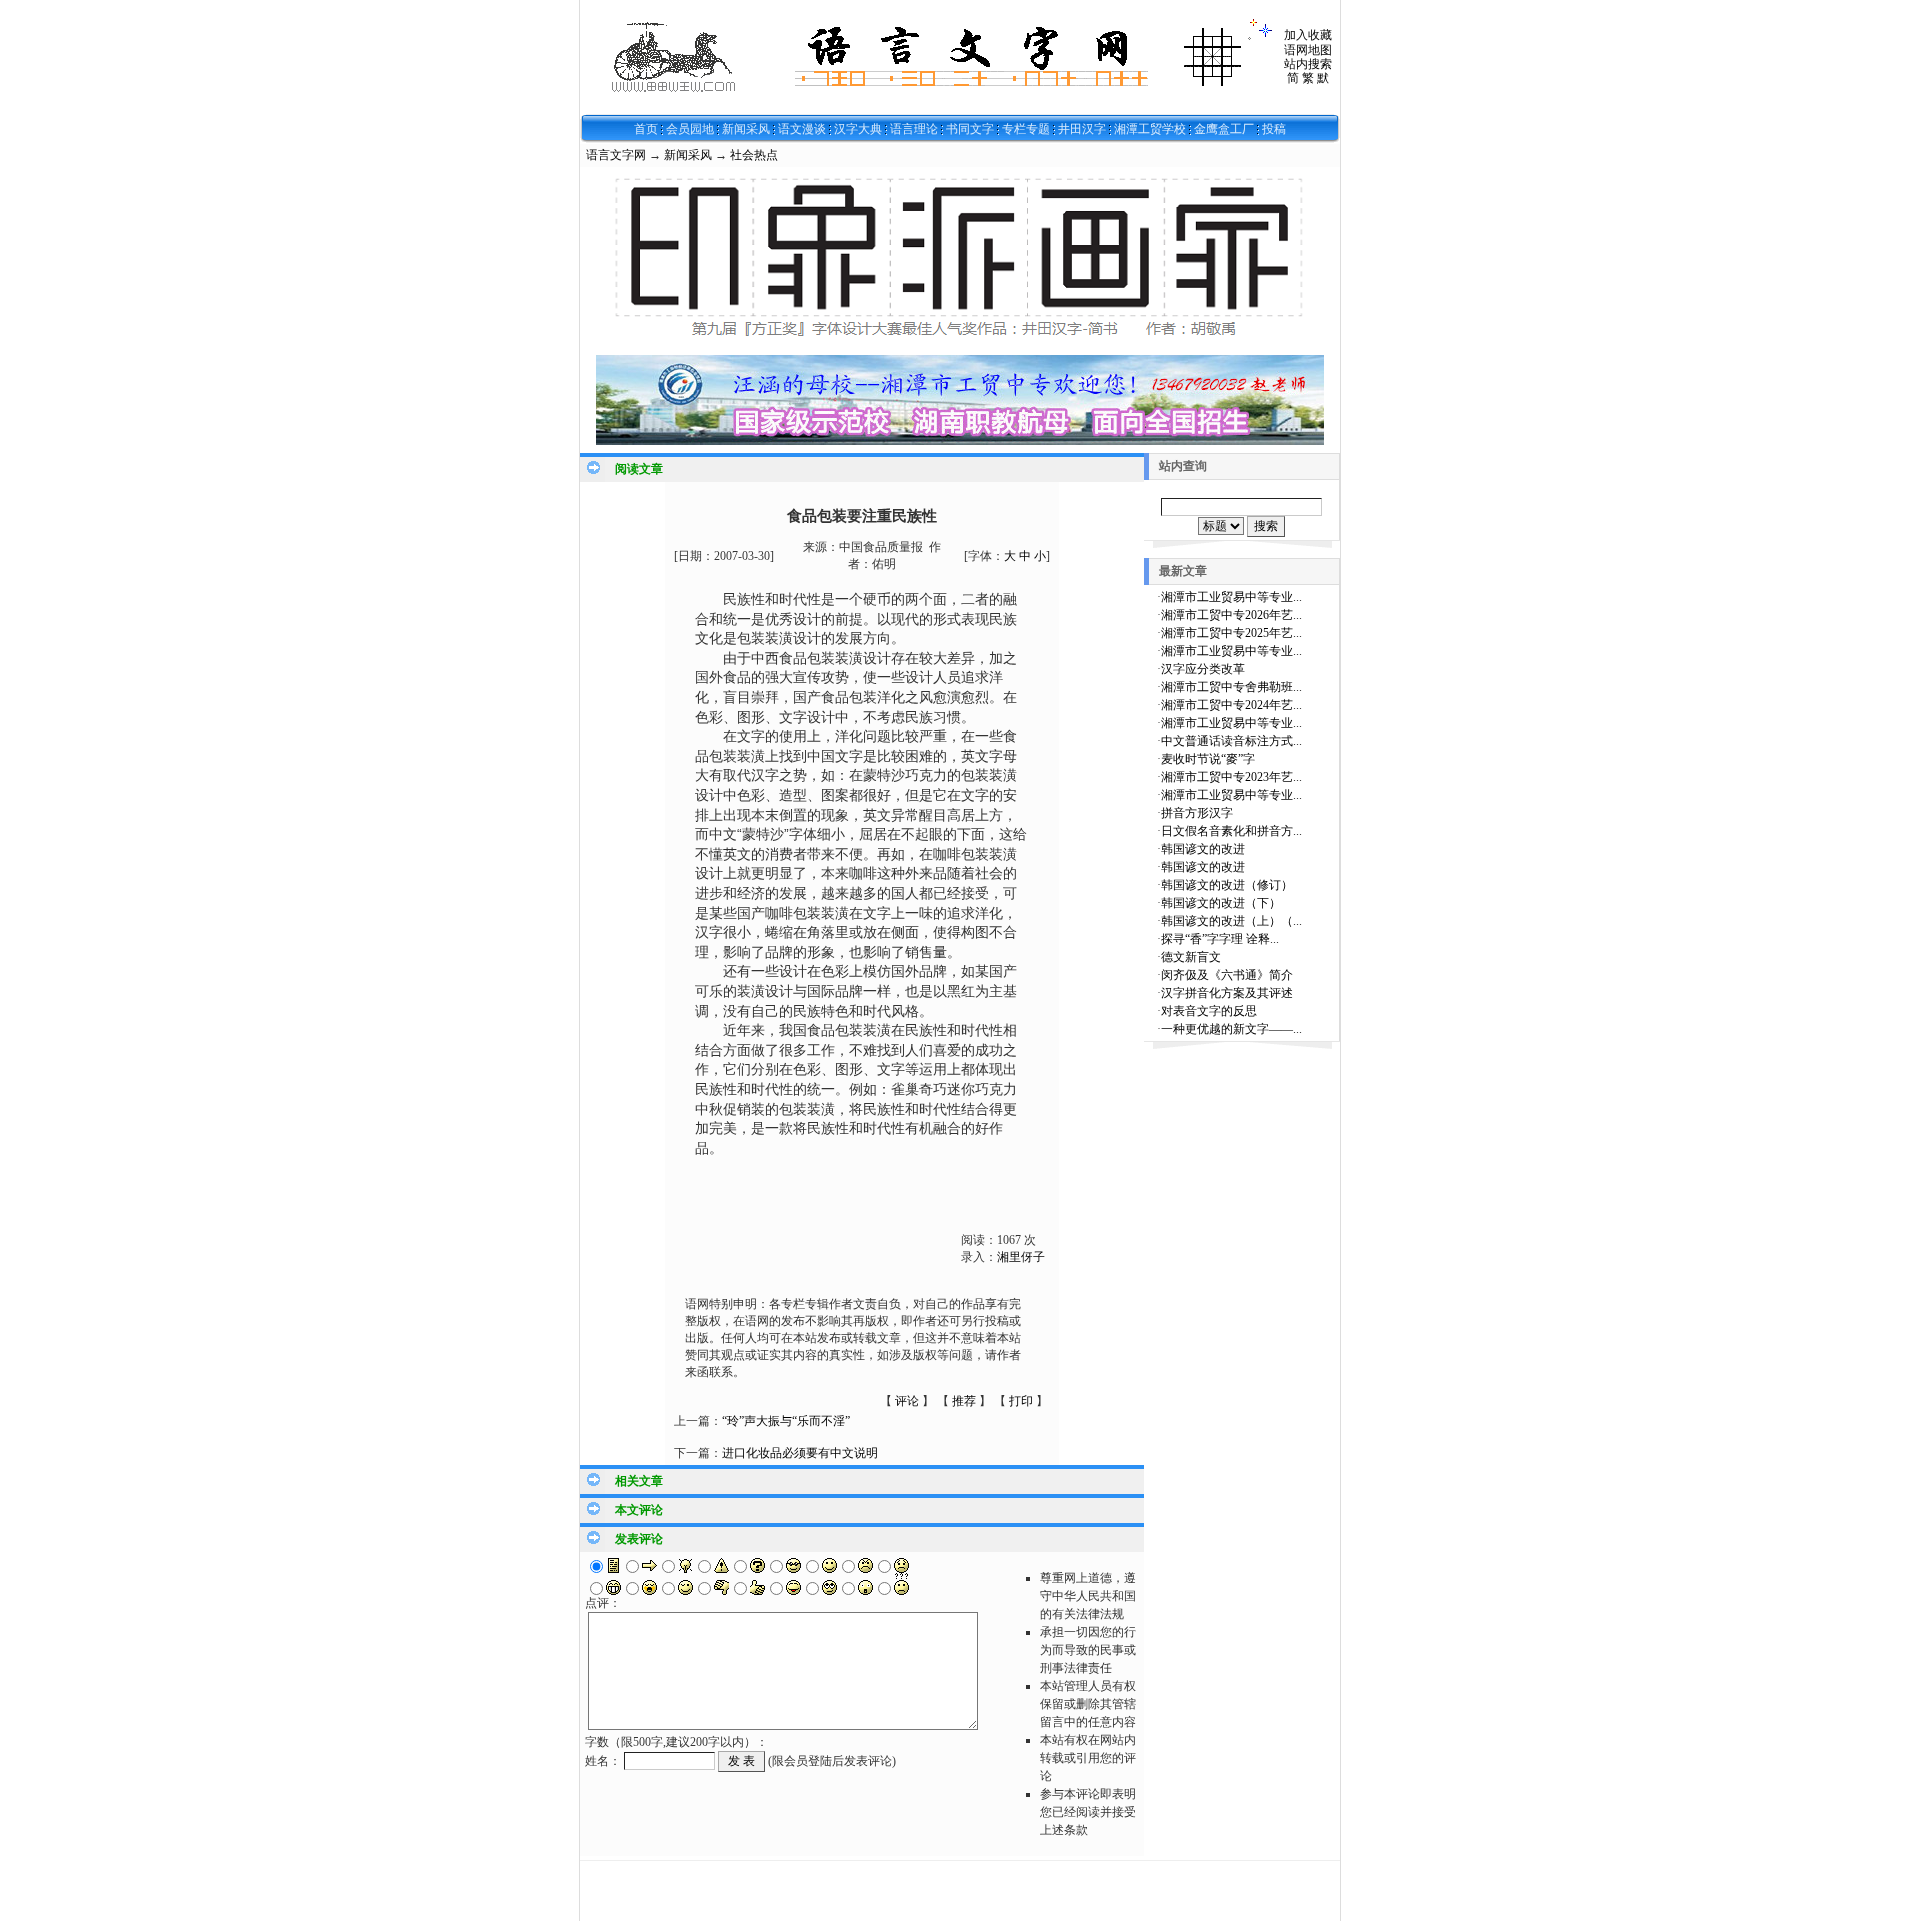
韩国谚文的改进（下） (1221, 903)
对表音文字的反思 (1209, 1011)
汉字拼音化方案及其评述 (1227, 993)
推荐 (964, 1401)
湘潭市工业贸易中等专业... (1231, 597)
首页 (646, 129)
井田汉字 (1082, 129)
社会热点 (754, 155)
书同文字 (970, 129)
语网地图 (1308, 50)
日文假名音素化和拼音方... (1231, 831)
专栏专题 (1026, 129)
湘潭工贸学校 (1150, 129)
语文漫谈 (802, 129)
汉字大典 (858, 129)
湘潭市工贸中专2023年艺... (1231, 777)
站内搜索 (1308, 64)
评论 (907, 1401)
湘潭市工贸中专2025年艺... (1231, 633)
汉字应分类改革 (1203, 669)
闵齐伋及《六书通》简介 (1227, 975)
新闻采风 (746, 129)
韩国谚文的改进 (1203, 849)
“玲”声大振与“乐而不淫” (786, 1421)
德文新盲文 (1191, 957)
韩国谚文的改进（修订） (1227, 885)
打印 (1021, 1401)
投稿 (1274, 129)
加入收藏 (1308, 35)
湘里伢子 (1021, 1257)
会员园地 (690, 129)
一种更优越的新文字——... (1231, 1029)
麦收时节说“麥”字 (1208, 759)
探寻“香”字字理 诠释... (1220, 939)
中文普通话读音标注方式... (1231, 741)
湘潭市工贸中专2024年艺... (1231, 705)
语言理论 (914, 129)
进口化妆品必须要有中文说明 (800, 1453)
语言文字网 (616, 155)
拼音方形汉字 (1197, 813)
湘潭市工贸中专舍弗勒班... (1231, 687)
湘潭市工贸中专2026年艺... (1231, 615)
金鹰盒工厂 (1224, 129)
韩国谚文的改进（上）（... (1231, 921)
